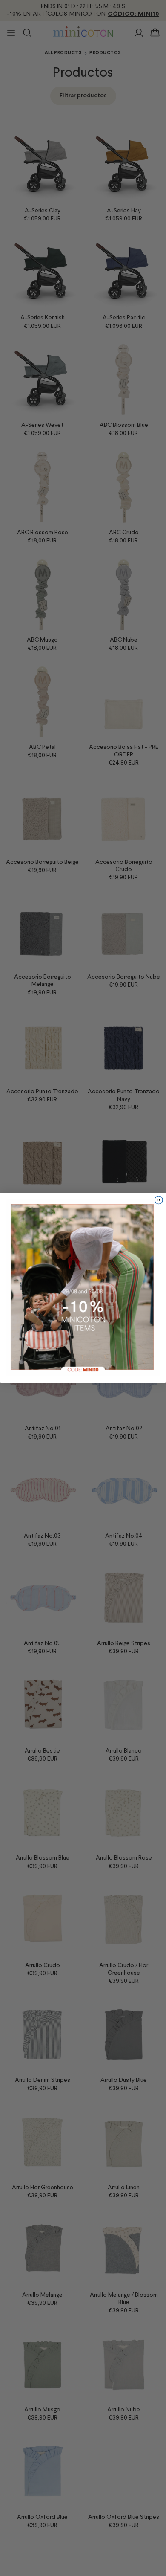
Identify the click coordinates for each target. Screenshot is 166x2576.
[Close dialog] (159, 1200)
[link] (83, 1288)
